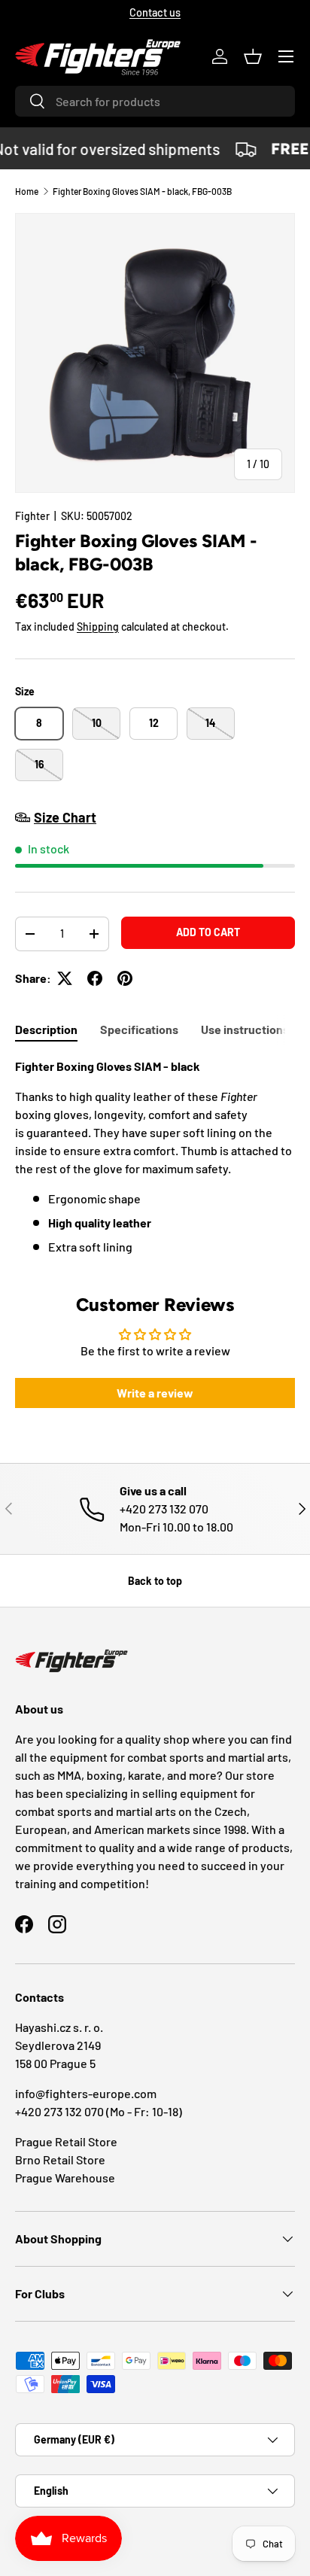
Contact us (155, 12)
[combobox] (155, 101)
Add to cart (208, 932)
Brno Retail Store (60, 2159)
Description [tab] (46, 1029)
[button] (253, 56)
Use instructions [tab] (245, 1029)
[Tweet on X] (65, 978)
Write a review (155, 1393)
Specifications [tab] (139, 1029)
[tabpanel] (155, 1157)
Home (27, 191)
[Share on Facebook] (95, 978)
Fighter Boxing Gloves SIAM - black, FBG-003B (142, 191)
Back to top (155, 1581)
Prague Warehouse (65, 2178)
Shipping (98, 627)
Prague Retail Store (66, 2141)
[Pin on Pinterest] (125, 978)
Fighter (32, 516)
